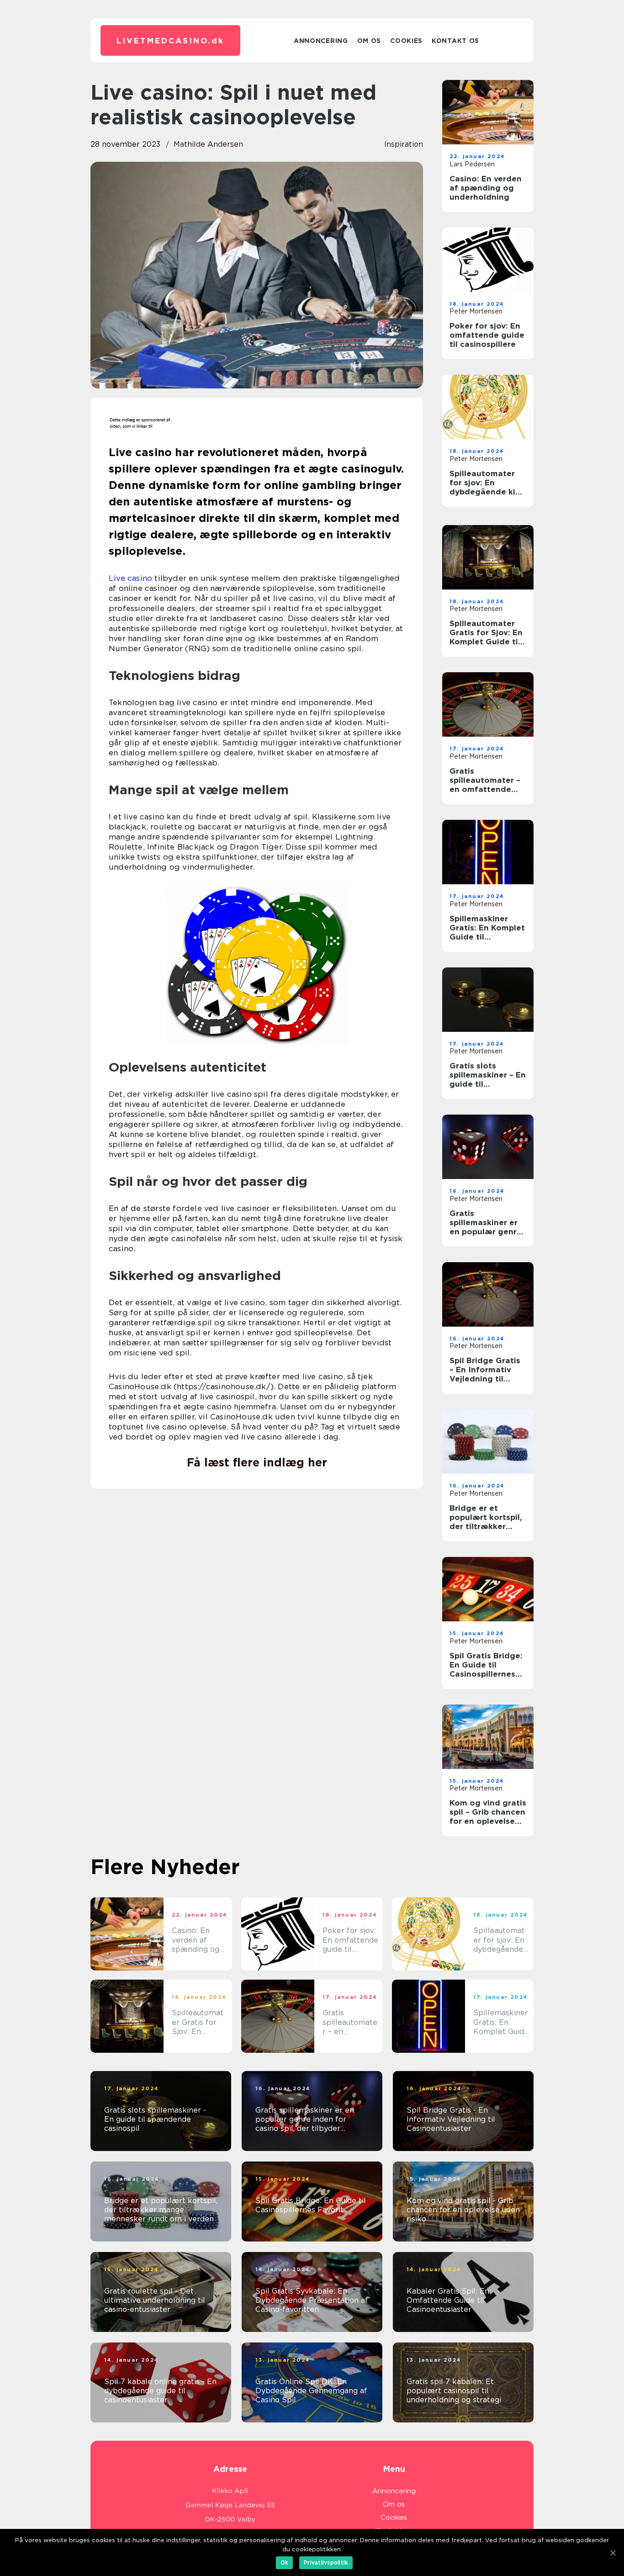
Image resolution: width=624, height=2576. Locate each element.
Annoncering (321, 41)
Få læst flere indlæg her (257, 1462)
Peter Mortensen (476, 311)
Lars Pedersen (472, 164)
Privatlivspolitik (326, 2563)
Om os (369, 41)
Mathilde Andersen (208, 144)
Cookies (406, 41)
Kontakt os (455, 41)
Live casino (130, 578)
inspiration (404, 144)
